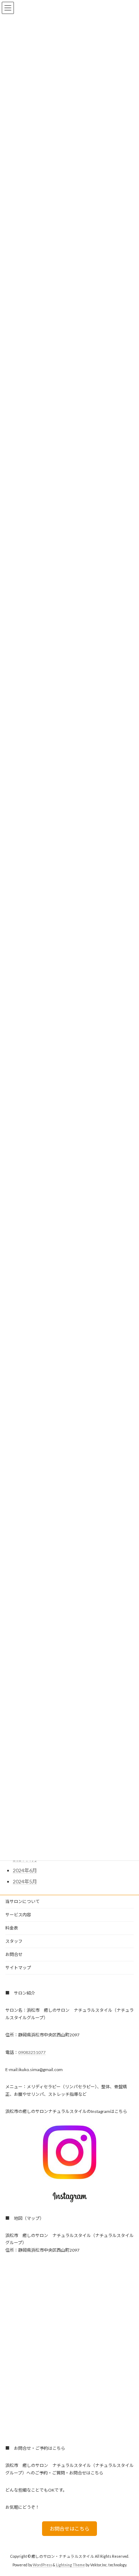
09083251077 (32, 2052)
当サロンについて (22, 1901)
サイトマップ (18, 1968)
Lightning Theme (70, 2565)
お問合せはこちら (69, 2529)
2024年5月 (25, 1881)
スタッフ (14, 1941)
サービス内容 (18, 1915)
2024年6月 (25, 1870)
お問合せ (14, 1954)
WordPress (42, 2565)
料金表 (12, 1928)
